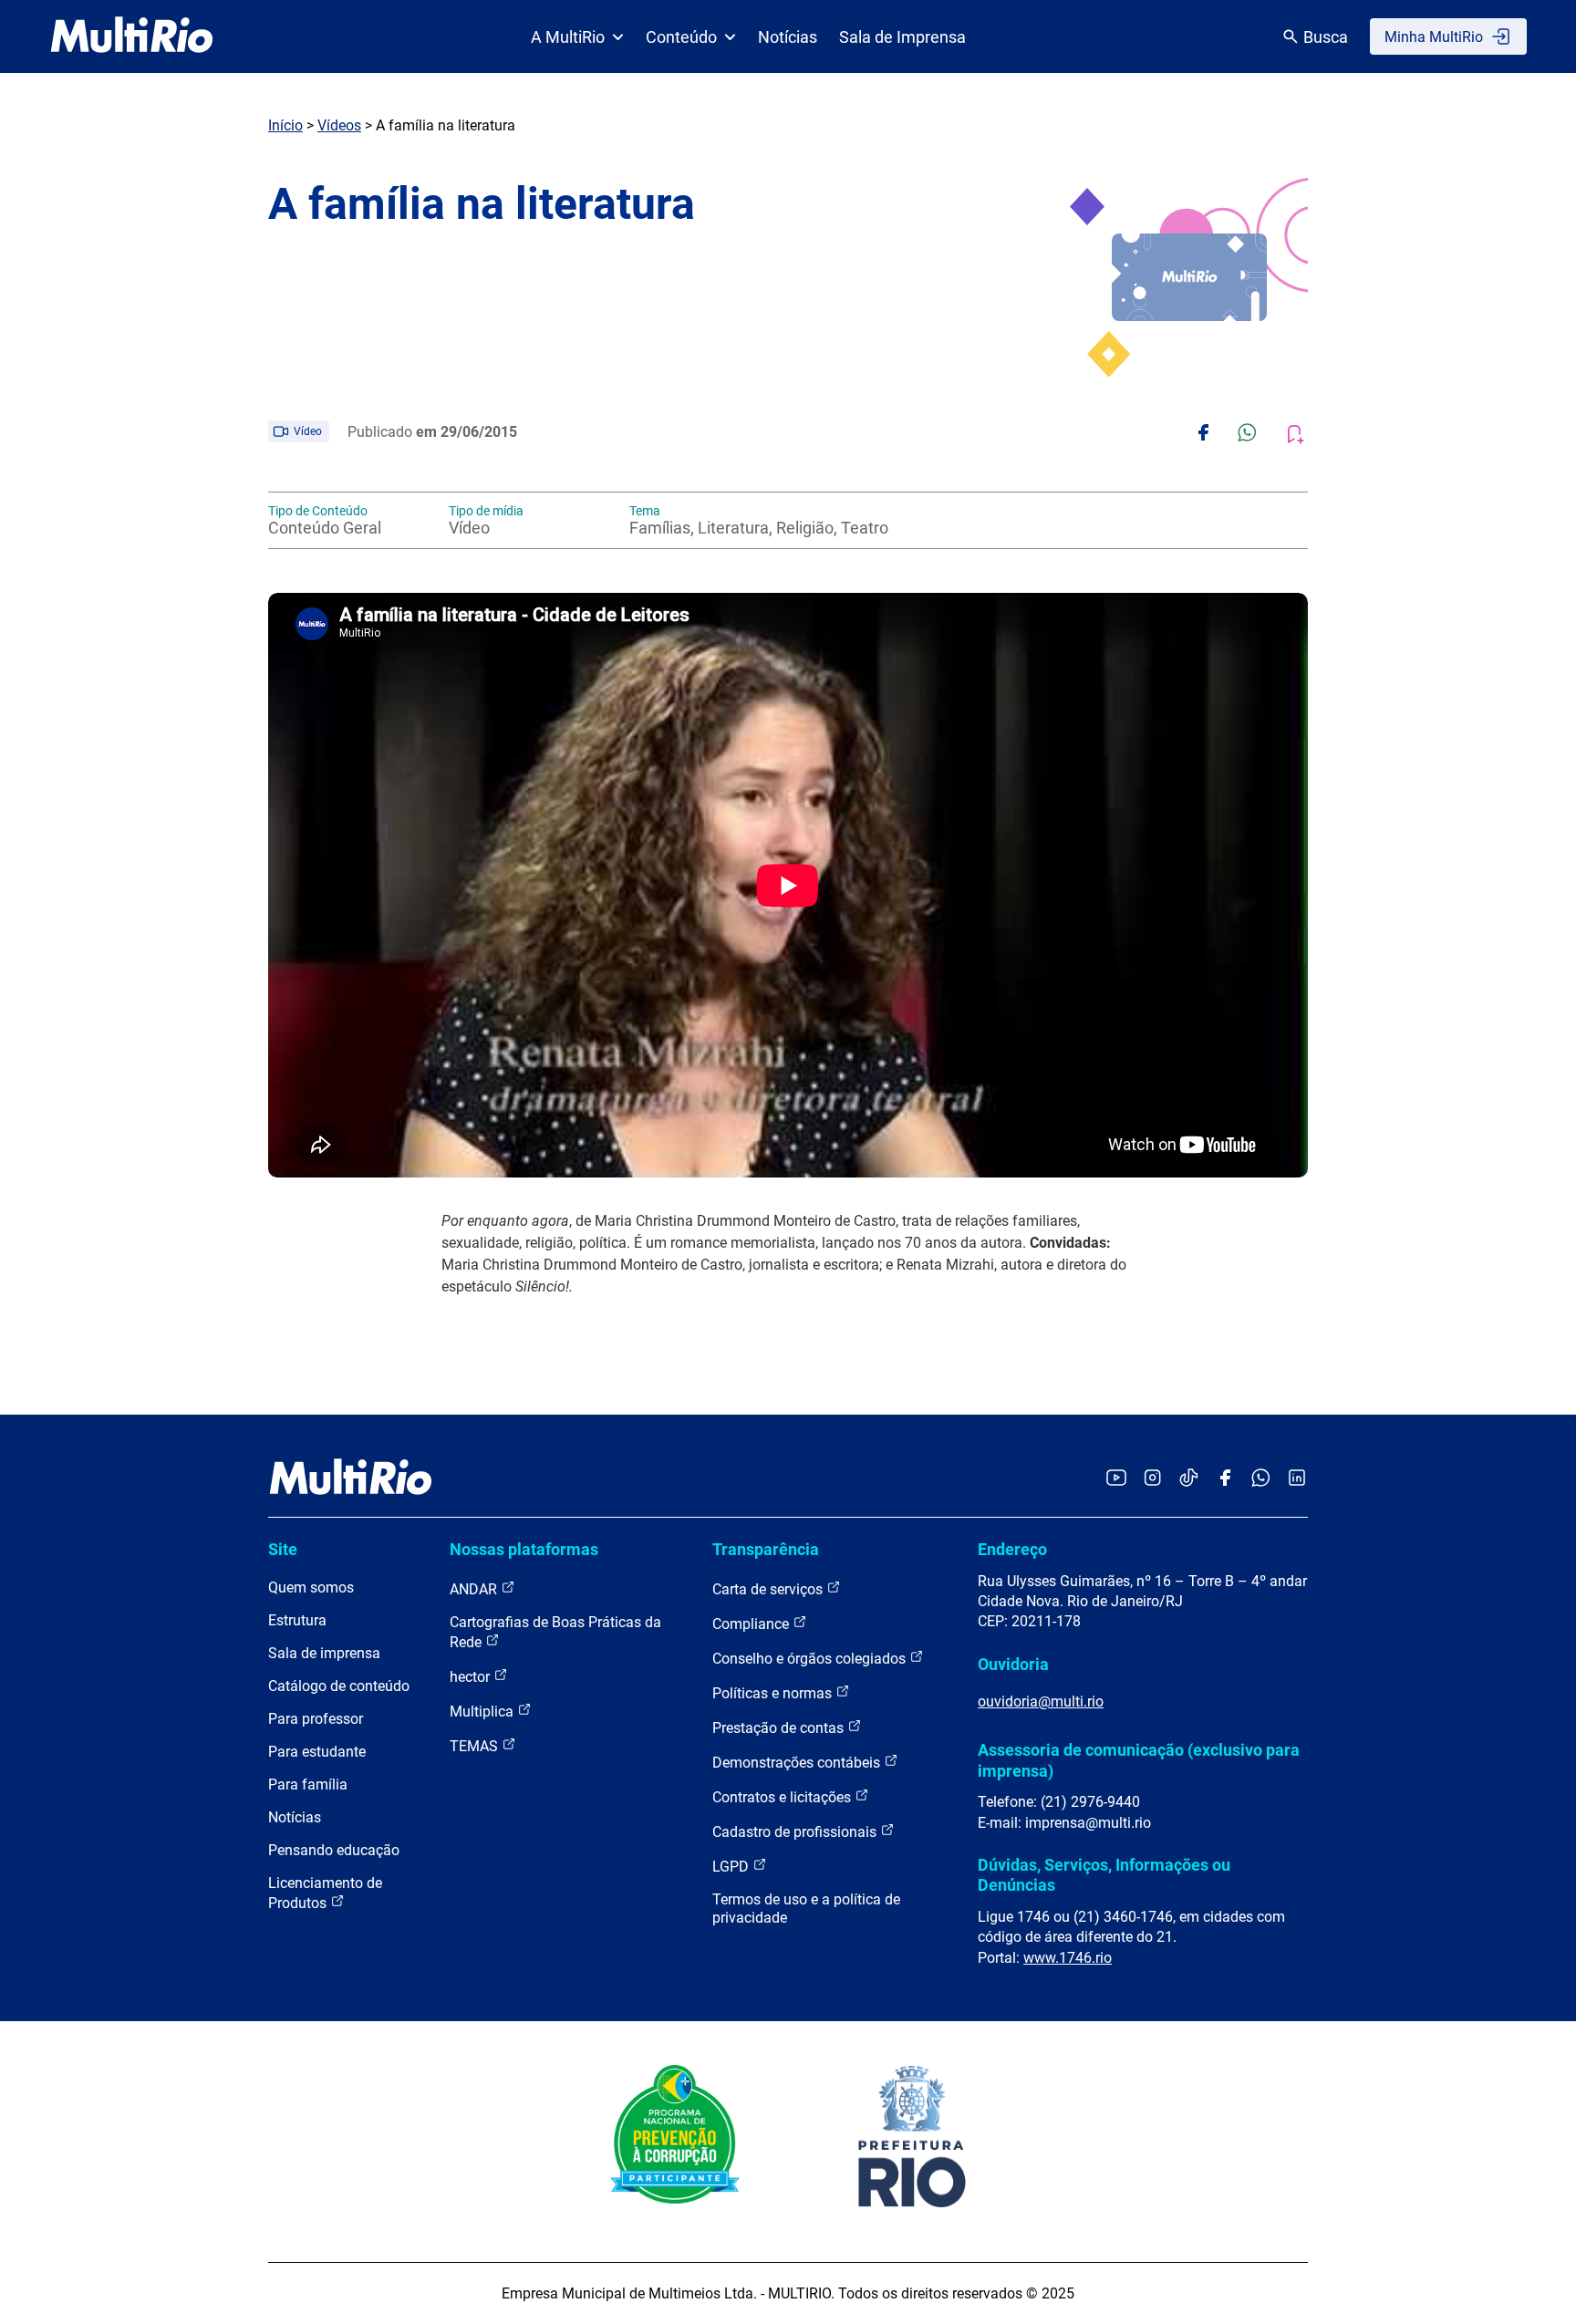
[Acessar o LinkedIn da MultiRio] (1297, 1479)
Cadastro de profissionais (796, 1832)
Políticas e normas (774, 1693)
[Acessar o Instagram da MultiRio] (1152, 1479)
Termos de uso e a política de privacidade (806, 1909)
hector (472, 1677)
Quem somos (311, 1587)
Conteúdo (681, 37)
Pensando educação (334, 1850)
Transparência (766, 1549)
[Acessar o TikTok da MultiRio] (1189, 1479)
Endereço (1012, 1549)
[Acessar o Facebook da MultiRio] (1225, 1479)
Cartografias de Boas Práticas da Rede (555, 1632)
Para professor (316, 1719)
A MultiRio (568, 37)
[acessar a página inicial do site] (132, 36)
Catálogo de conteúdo (339, 1686)
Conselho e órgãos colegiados (811, 1659)
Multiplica (483, 1712)
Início (285, 125)
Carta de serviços (769, 1589)
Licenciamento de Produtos (325, 1893)
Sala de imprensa (324, 1653)
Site (283, 1549)
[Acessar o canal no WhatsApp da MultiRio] (1261, 1479)
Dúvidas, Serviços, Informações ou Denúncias (1104, 1875)
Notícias (788, 37)
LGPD (732, 1867)
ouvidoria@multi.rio (1041, 1701)
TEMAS (476, 1746)
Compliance (752, 1624)
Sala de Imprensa (902, 37)
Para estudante (317, 1752)
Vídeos (339, 125)
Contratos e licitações (783, 1797)
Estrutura (297, 1620)
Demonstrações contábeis (798, 1763)
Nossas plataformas (524, 1549)
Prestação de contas (780, 1728)
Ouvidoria (1013, 1664)
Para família (308, 1784)
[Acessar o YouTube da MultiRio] (1116, 1479)
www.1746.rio (1068, 1958)
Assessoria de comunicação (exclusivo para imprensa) (1139, 1760)
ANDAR (475, 1589)
